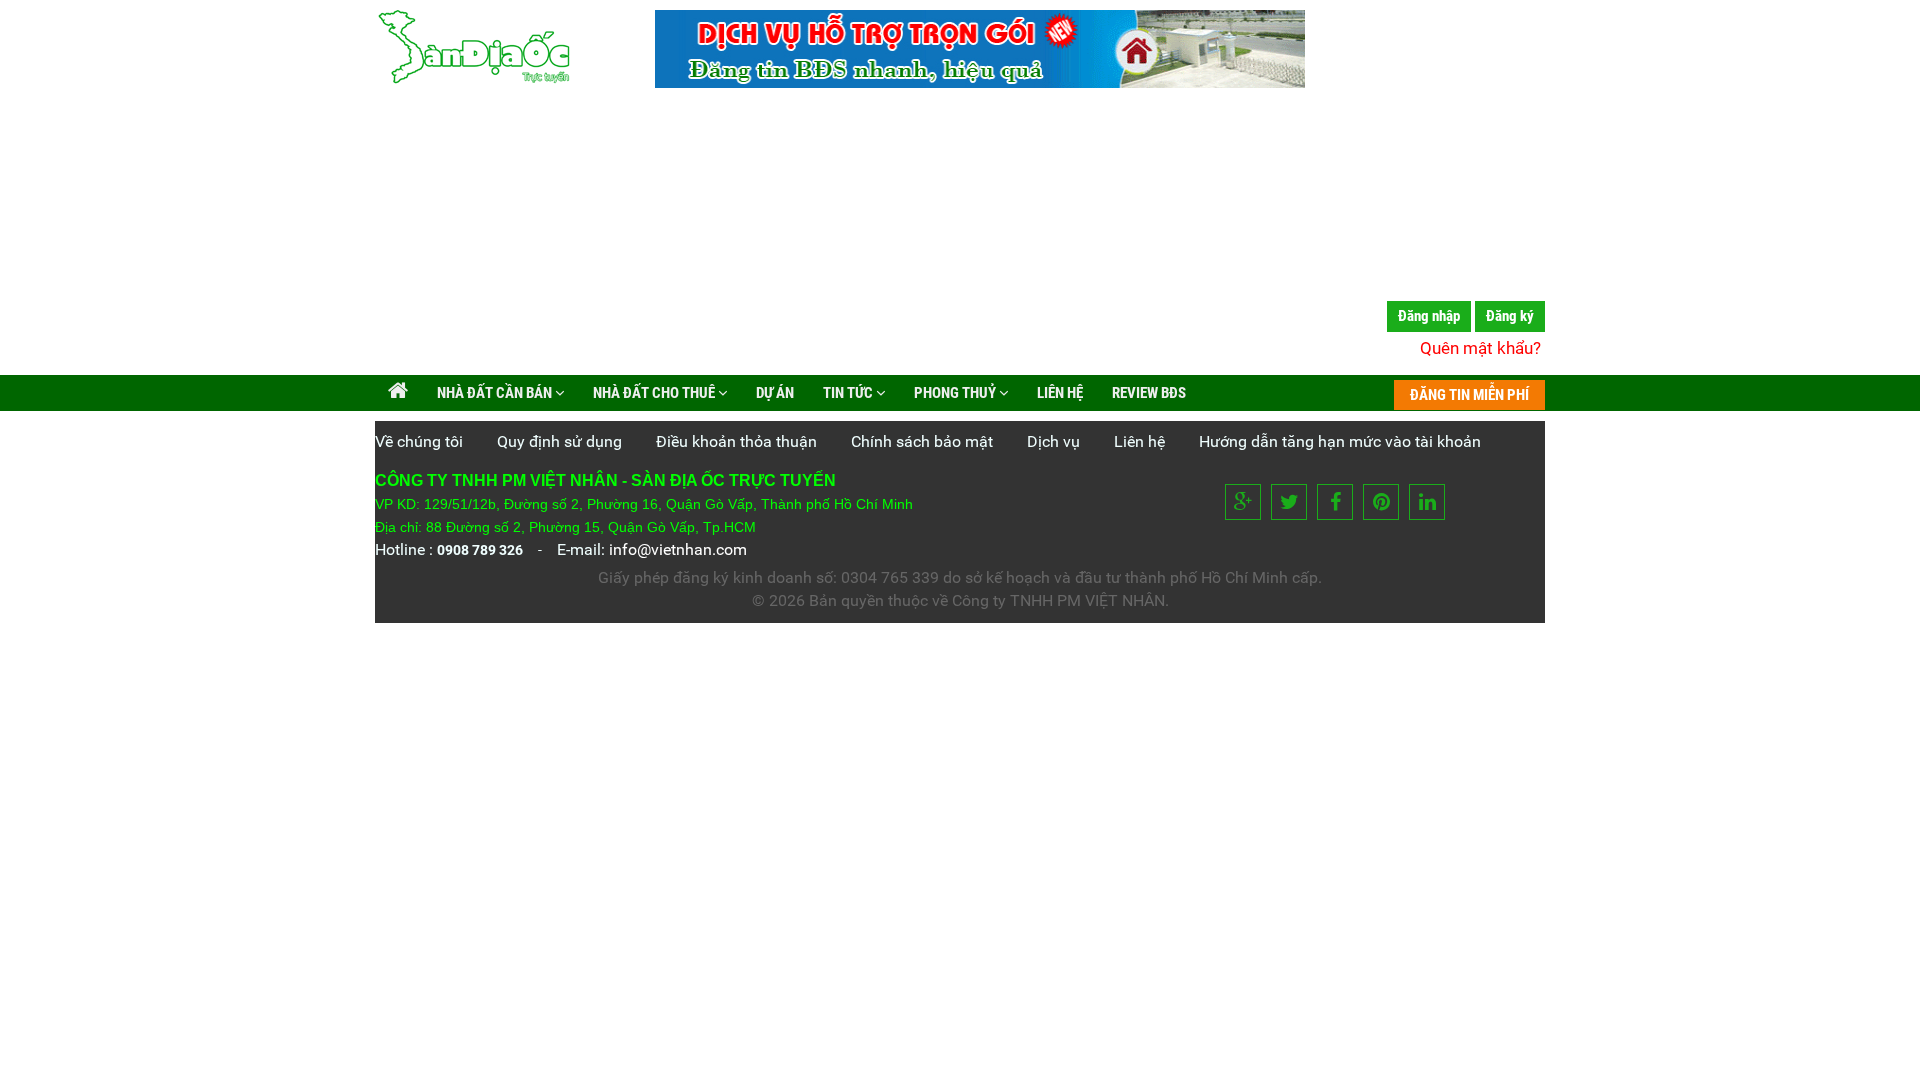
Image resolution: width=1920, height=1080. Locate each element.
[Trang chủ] (398, 393)
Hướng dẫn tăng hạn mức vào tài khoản (1340, 441)
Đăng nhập (1429, 316)
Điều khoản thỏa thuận (736, 441)
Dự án (773, 393)
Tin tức (848, 393)
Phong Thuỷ (955, 393)
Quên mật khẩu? (1480, 348)
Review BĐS (1147, 393)
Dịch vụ (1053, 441)
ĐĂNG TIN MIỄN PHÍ (1469, 395)
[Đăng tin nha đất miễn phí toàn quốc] (980, 82)
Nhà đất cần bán (494, 393)
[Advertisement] (960, 235)
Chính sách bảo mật (922, 441)
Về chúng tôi (419, 441)
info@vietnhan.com (678, 549)
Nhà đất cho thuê (654, 393)
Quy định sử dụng (559, 441)
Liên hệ (1058, 393)
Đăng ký (1510, 316)
